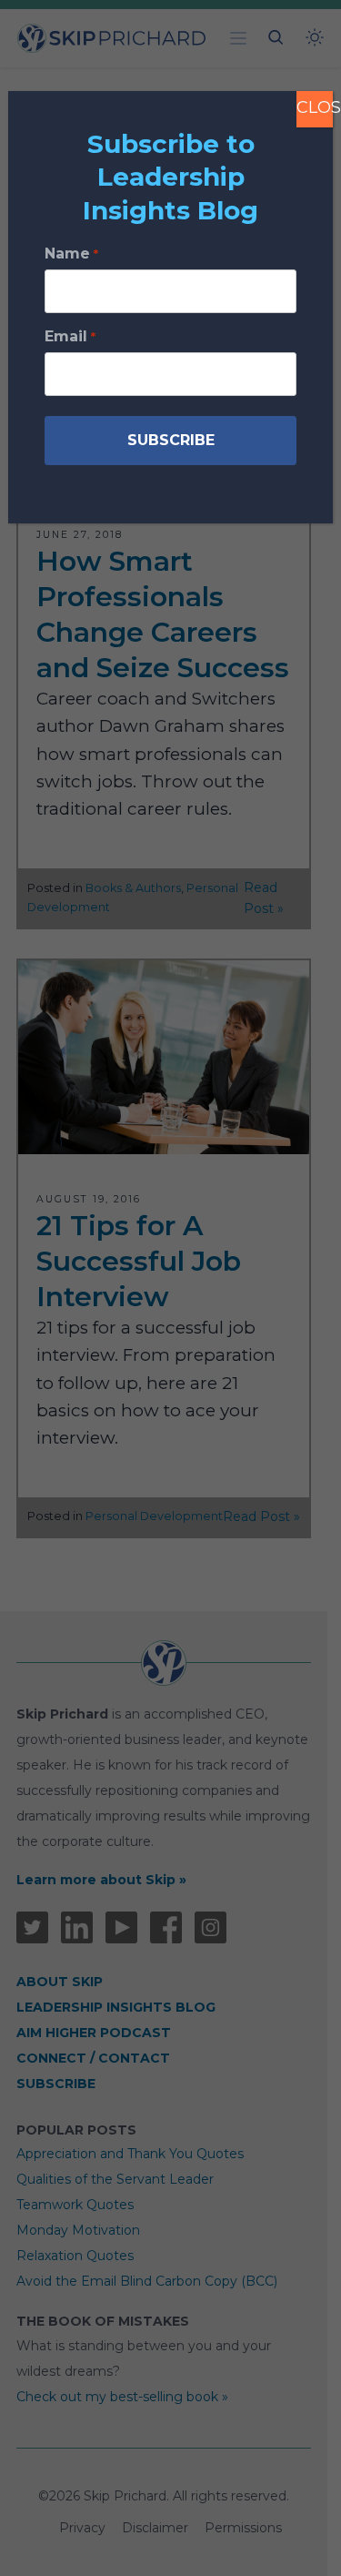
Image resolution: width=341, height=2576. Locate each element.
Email (70, 336)
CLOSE (315, 107)
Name (71, 254)
